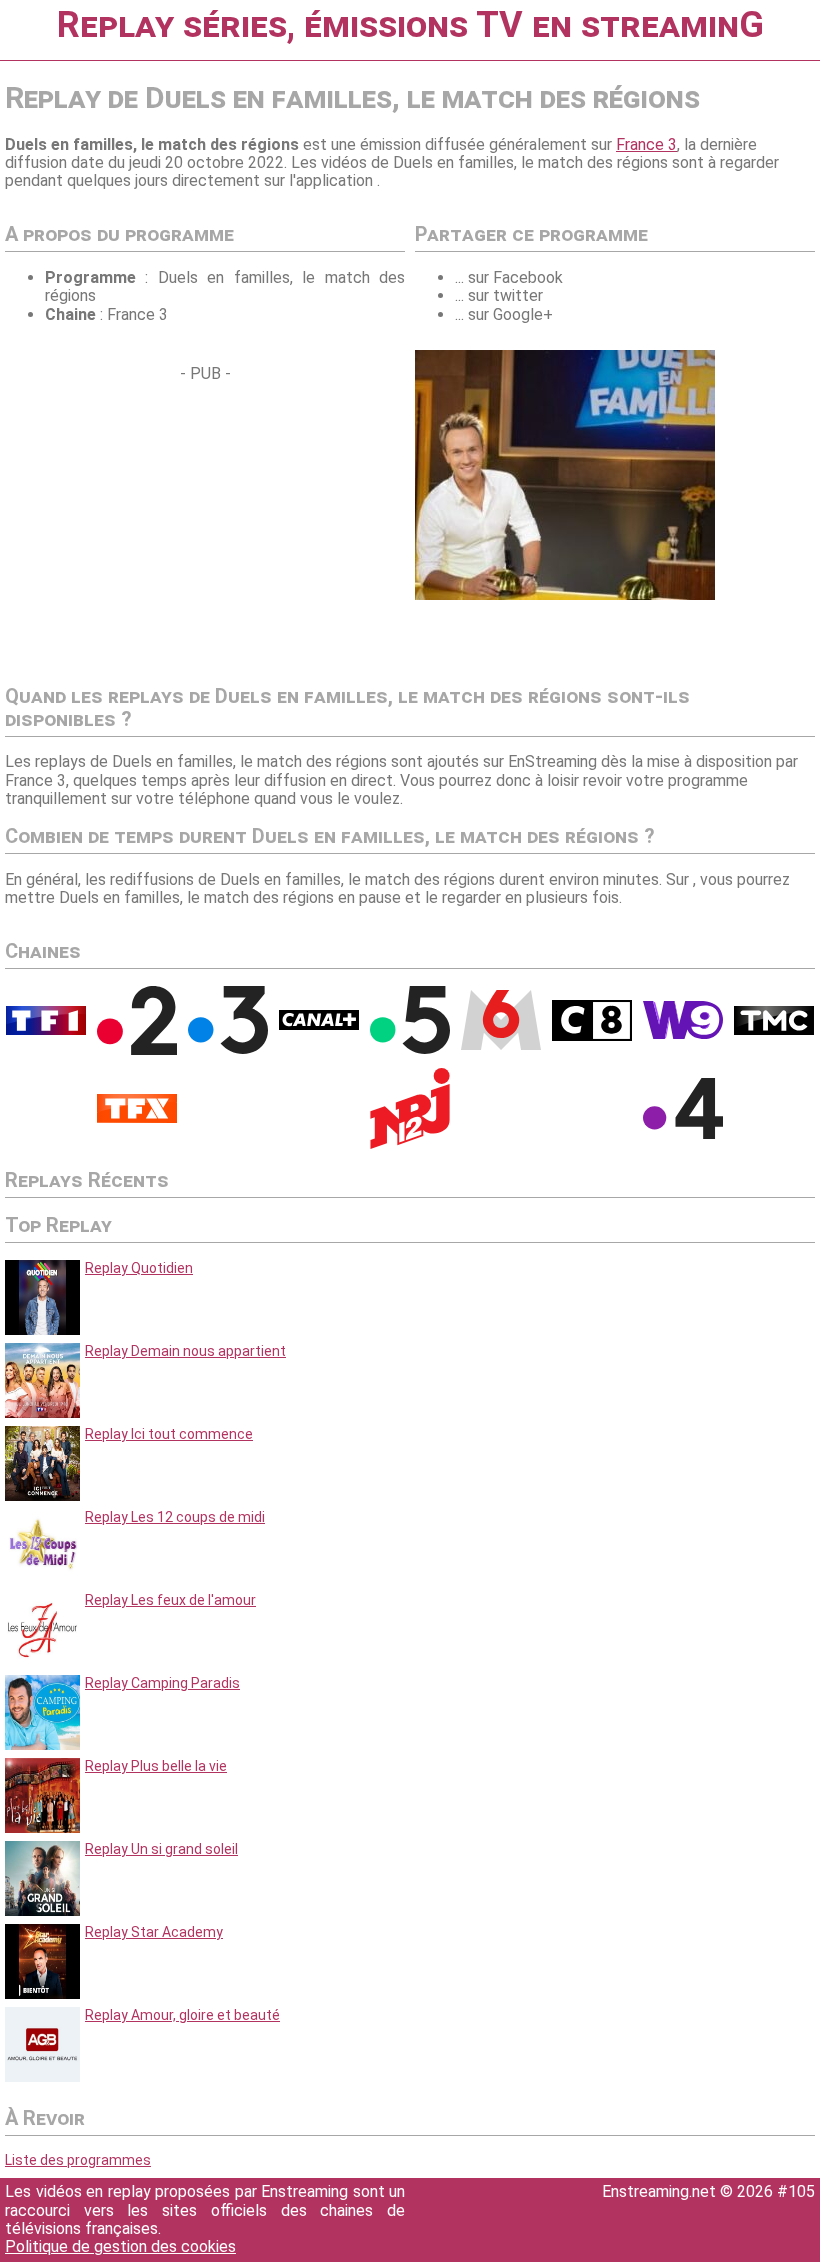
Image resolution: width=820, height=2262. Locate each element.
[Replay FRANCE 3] (228, 1049)
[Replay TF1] (46, 1030)
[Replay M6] (501, 1045)
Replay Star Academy (154, 1932)
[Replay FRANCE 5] (410, 1049)
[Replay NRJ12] (410, 1144)
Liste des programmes (78, 2160)
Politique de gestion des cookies (120, 2246)
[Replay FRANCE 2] (137, 1050)
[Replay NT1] (137, 1118)
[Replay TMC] (774, 1030)
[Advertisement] (173, 524)
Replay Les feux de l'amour (170, 1600)
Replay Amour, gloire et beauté (182, 2015)
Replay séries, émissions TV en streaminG (410, 25)
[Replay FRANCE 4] (683, 1134)
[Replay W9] (683, 1034)
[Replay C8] (592, 1036)
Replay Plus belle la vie (156, 1766)
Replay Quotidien (139, 1268)
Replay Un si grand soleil (161, 1849)
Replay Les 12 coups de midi (175, 1517)
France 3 (646, 144)
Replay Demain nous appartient (185, 1351)
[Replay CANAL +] (319, 1025)
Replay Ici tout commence (169, 1434)
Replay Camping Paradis (162, 1683)
